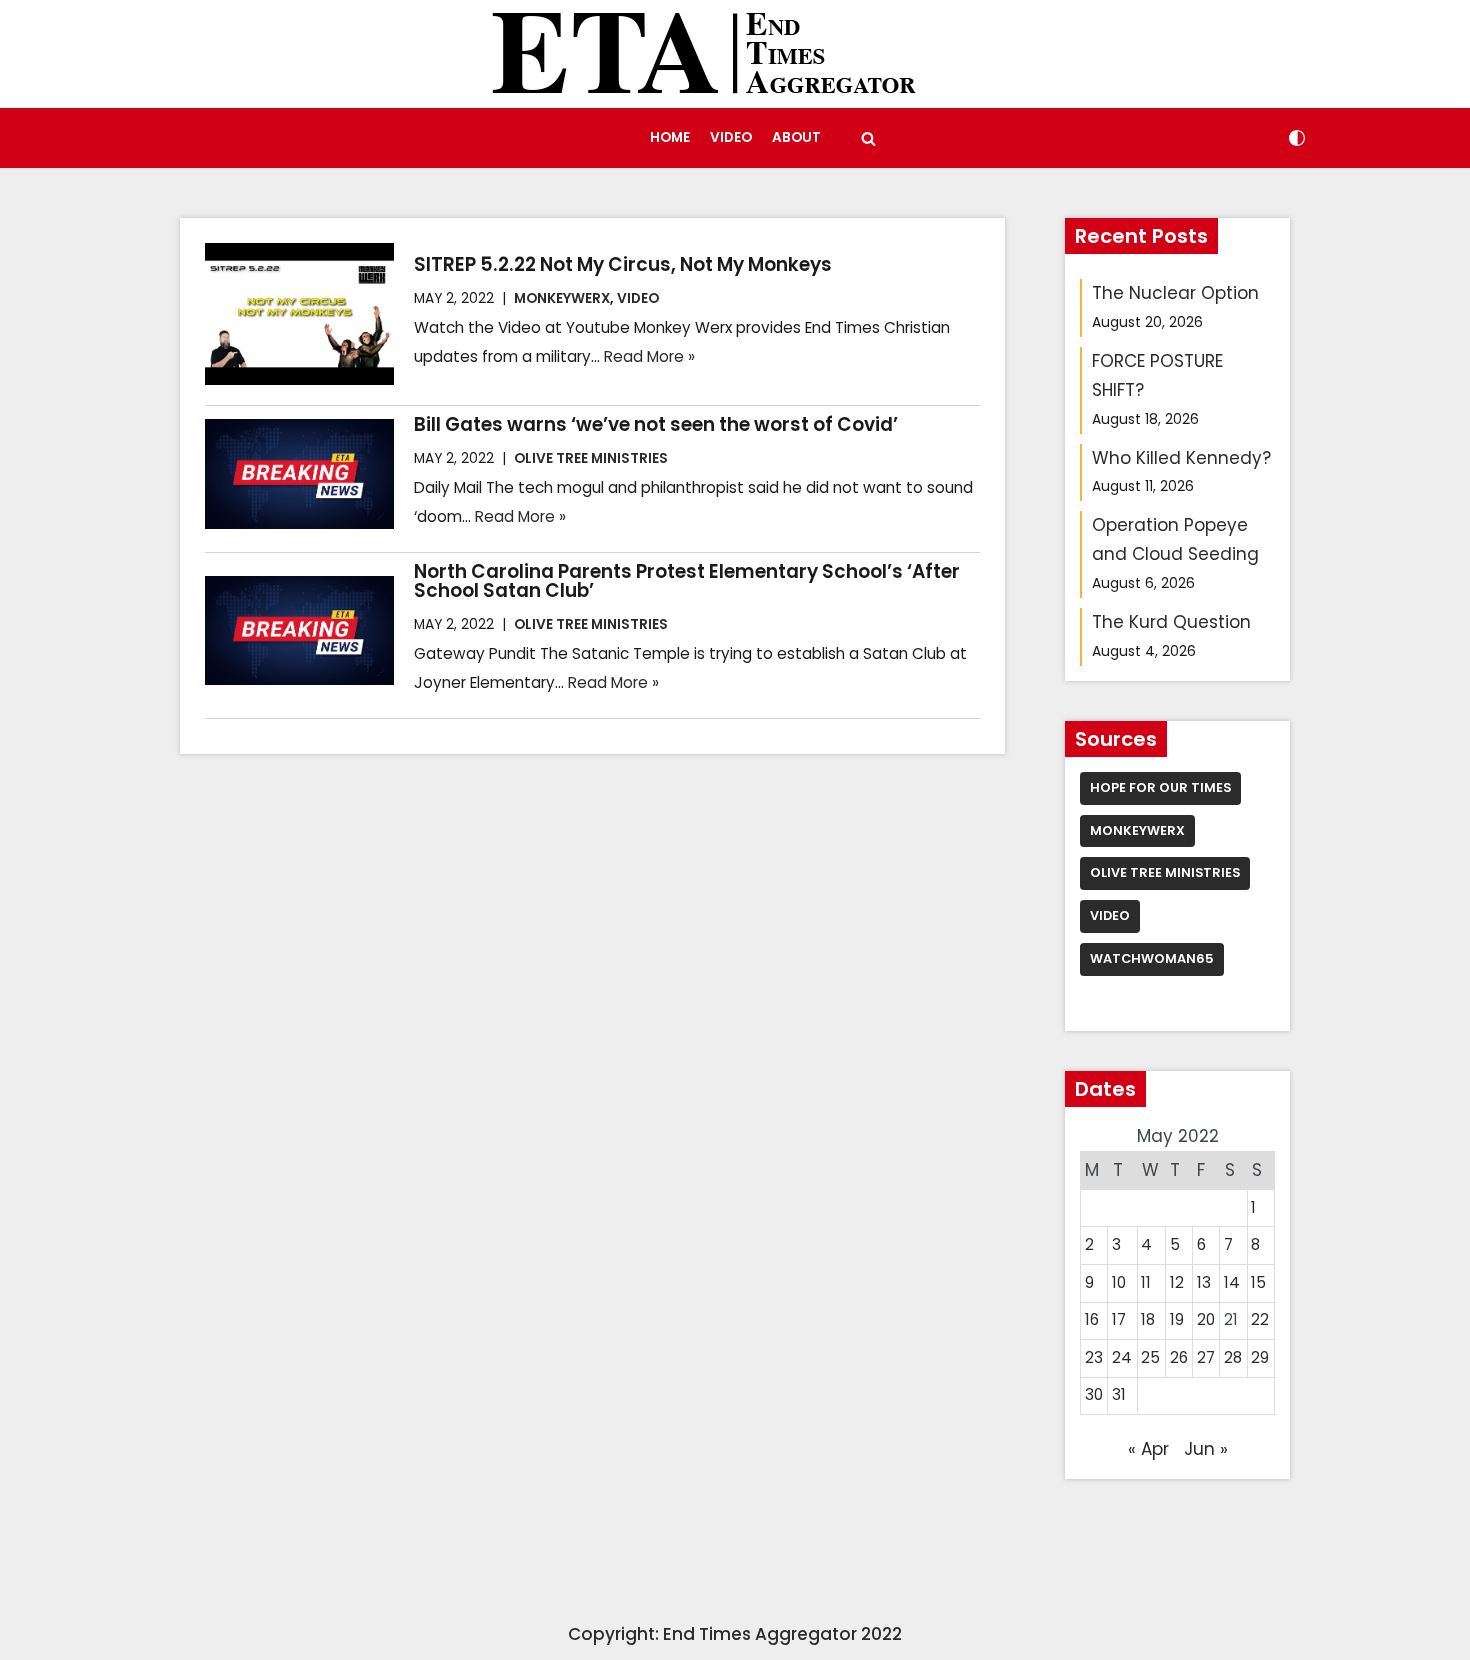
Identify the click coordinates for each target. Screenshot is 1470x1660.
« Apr (1148, 1449)
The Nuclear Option (1175, 293)
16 (1092, 1319)
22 (1260, 1319)
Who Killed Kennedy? (1181, 458)
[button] (868, 138)
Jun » (1206, 1449)
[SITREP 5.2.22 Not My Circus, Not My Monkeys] (299, 314)
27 (1206, 1357)
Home (670, 137)
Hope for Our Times (1160, 787)
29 (1260, 1357)
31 (1119, 1394)
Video (731, 137)
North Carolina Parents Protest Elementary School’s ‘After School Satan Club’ (687, 581)
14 (1232, 1282)
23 (1094, 1357)
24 (1122, 1357)
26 (1179, 1357)
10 (1119, 1282)
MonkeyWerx (562, 298)
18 (1148, 1319)
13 (1204, 1282)
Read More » (649, 356)
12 (1177, 1282)
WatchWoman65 (1152, 958)
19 (1177, 1319)
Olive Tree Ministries (591, 458)
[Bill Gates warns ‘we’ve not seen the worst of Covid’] (299, 474)
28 (1233, 1357)
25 (1150, 1357)
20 (1206, 1319)
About (796, 137)
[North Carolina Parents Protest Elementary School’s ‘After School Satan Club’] (299, 631)
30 (1094, 1394)
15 (1258, 1282)
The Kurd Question (1171, 622)
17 (1119, 1319)
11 (1146, 1282)
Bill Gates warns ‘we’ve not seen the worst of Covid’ (656, 424)
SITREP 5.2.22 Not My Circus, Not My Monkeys (623, 264)
